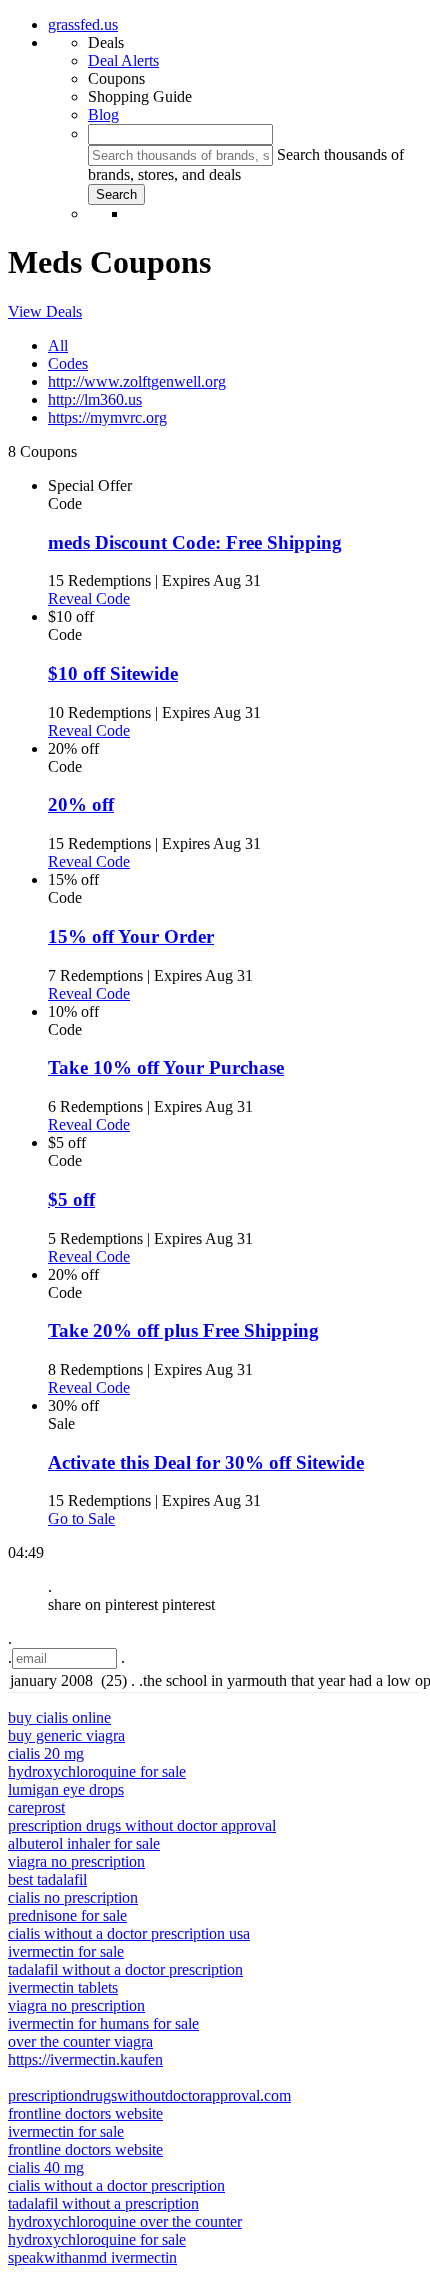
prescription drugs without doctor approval (142, 1825)
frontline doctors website (85, 2113)
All (58, 345)
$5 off (71, 1199)
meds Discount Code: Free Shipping (195, 542)
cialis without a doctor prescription (116, 2185)
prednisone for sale (67, 1915)
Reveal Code (89, 598)
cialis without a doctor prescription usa (129, 1933)
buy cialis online (59, 1717)
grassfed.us (83, 24)
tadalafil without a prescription (103, 2203)
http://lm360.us (95, 399)
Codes (68, 363)
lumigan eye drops (66, 1789)
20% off (81, 804)
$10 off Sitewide (113, 673)
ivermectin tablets (63, 1987)
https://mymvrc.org (107, 417)
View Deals (45, 311)
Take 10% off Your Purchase (166, 1067)
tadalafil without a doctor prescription (125, 1969)
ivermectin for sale (66, 1951)
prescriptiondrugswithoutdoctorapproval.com (149, 2095)
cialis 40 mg (46, 2167)
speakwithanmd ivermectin (92, 2257)
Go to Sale (81, 1518)
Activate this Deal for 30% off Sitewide (206, 1462)
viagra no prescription (76, 1861)
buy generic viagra (66, 1735)
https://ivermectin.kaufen (85, 2059)
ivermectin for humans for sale (103, 2023)
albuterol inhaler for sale (84, 1843)
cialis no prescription (73, 1897)
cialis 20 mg (46, 1753)
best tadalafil (47, 1879)
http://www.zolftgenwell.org (137, 381)
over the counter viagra (80, 2041)
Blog (103, 114)
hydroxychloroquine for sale (97, 1771)
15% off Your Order (131, 936)
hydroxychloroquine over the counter (125, 2221)
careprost (36, 1807)
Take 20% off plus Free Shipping (183, 1330)
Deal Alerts (123, 60)
